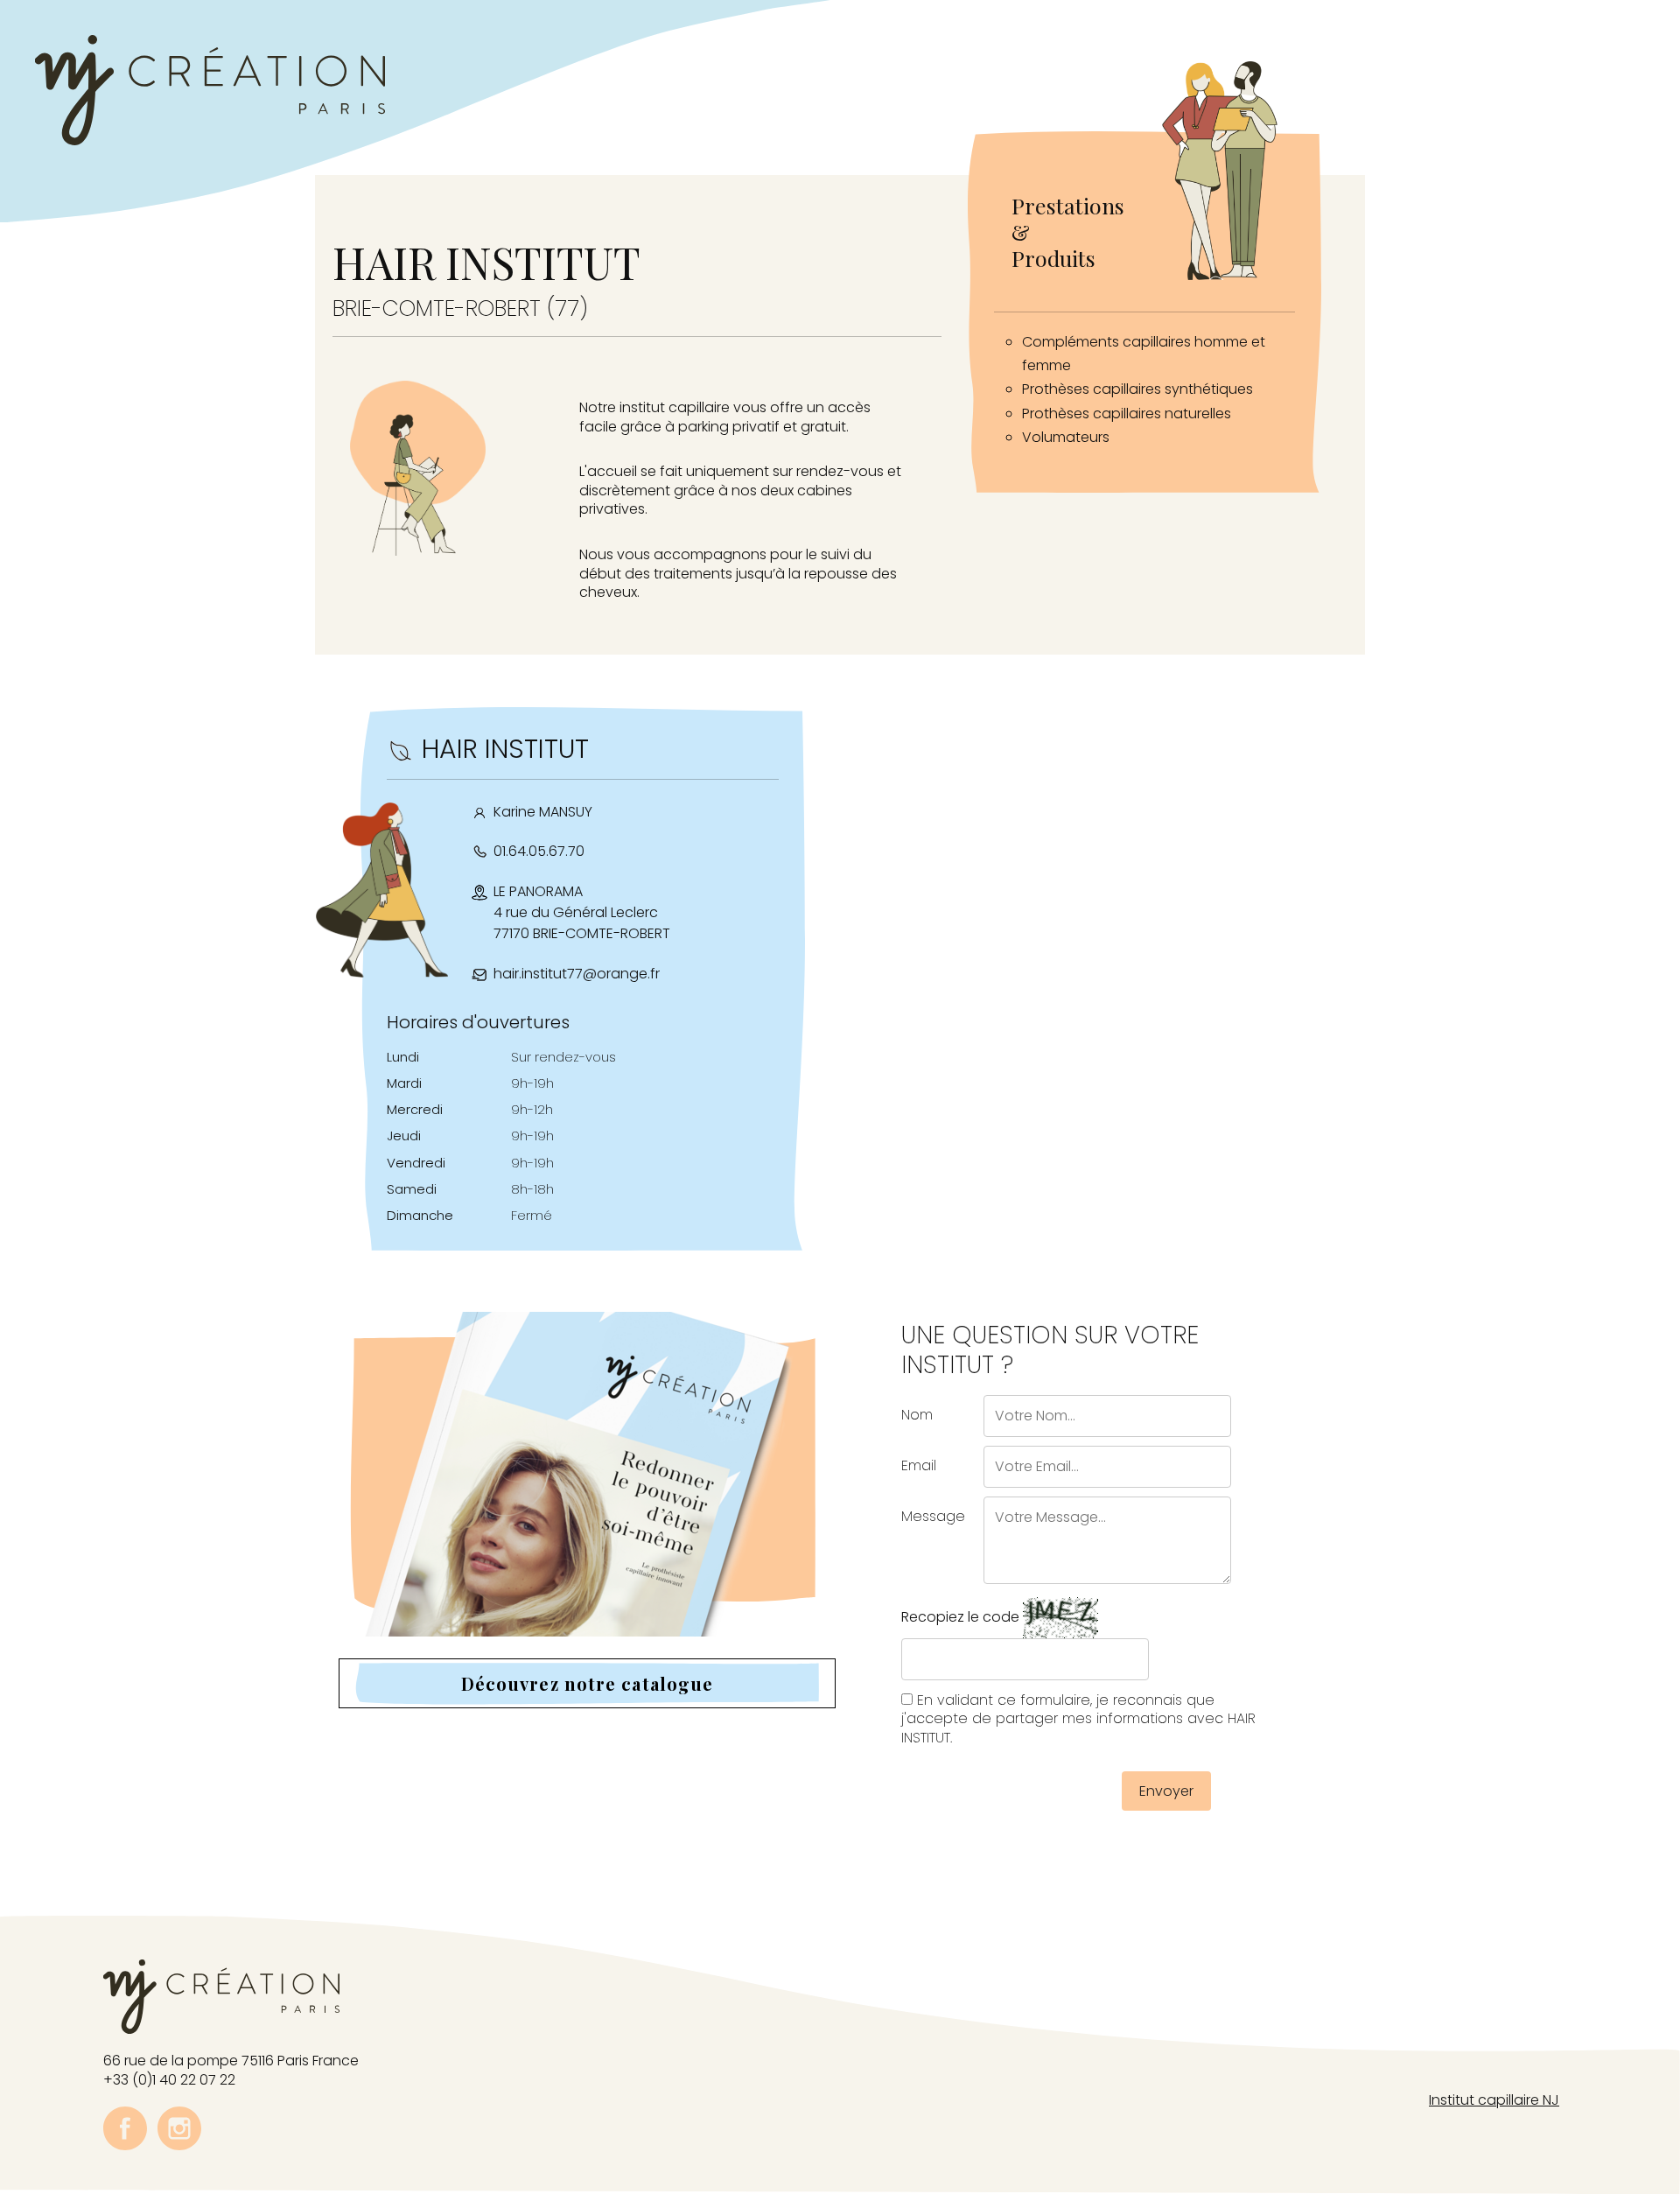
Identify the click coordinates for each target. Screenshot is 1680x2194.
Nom (917, 1415)
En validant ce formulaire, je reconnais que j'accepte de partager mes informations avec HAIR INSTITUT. (1078, 1719)
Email (919, 1465)
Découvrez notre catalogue (588, 1683)
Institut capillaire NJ (1494, 2100)
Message (933, 1516)
